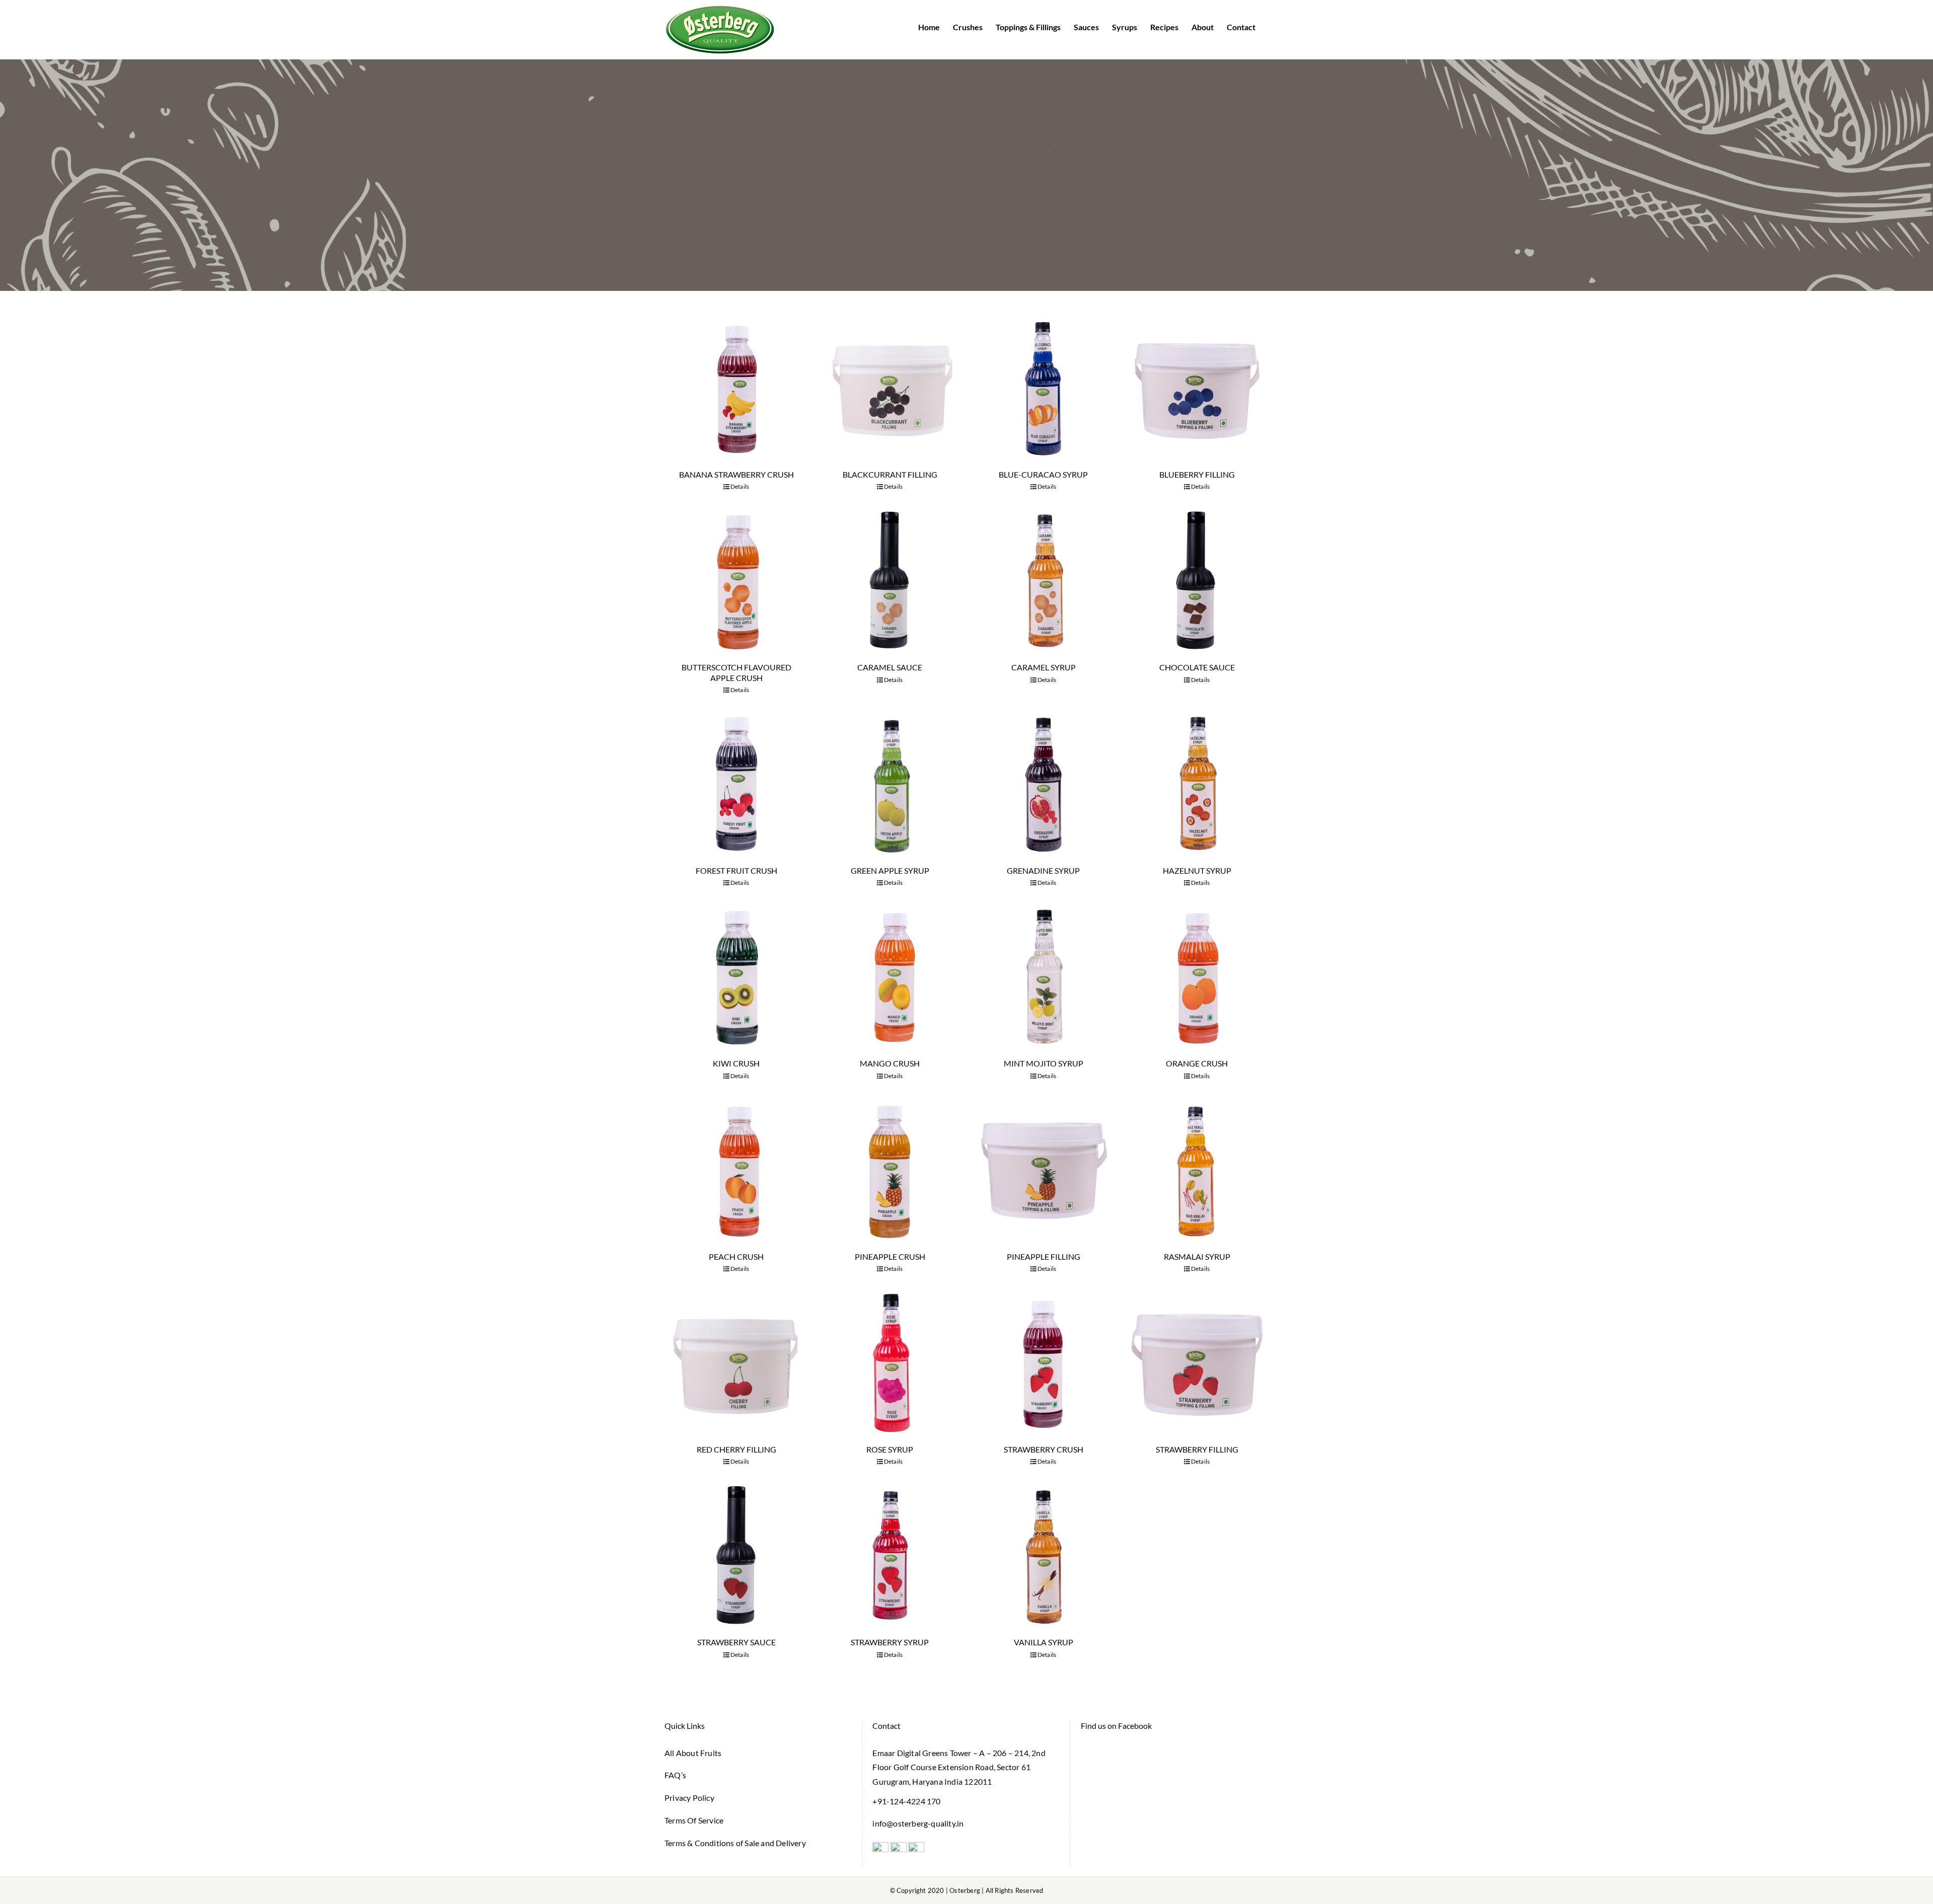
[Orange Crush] (1197, 977)
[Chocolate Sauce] (1197, 581)
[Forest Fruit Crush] (736, 784)
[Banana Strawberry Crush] (736, 388)
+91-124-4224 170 (906, 1801)
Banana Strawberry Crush (736, 474)
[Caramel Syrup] (1043, 581)
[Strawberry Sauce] (736, 1555)
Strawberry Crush (1044, 1449)
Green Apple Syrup (890, 870)
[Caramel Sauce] (890, 581)
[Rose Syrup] (890, 1363)
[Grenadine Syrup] (1043, 784)
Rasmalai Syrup (1197, 1256)
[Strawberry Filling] (1197, 1363)
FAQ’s (675, 1775)
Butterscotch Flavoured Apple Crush (736, 672)
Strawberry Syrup (890, 1642)
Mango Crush (890, 1063)
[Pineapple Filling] (1043, 1170)
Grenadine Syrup (1043, 870)
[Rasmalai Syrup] (1197, 1170)
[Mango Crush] (890, 977)
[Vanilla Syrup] (1043, 1555)
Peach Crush (736, 1256)
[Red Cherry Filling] (736, 1363)
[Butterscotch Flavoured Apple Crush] (736, 581)
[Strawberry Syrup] (890, 1555)
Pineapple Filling (1044, 1256)
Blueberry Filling (1197, 474)
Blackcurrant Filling (890, 474)
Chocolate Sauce (1197, 667)
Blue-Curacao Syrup (1043, 474)
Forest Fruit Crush (736, 870)
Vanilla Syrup (1044, 1642)
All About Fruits (693, 1753)
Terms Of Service (694, 1820)
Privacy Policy (689, 1798)
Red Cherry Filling (736, 1449)
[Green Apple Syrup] (890, 784)
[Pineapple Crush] (890, 1170)
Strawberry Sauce (736, 1642)
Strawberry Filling (1197, 1449)
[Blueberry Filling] (1197, 388)
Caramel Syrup (1044, 667)
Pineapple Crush (890, 1256)
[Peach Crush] (736, 1170)
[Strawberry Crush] (1043, 1363)
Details (740, 486)
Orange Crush (1197, 1063)
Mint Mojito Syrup (1044, 1063)
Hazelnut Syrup (1197, 870)
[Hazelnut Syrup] (1197, 784)
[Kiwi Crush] (736, 977)
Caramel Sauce (890, 667)
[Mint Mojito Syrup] (1043, 977)
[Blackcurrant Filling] (890, 388)
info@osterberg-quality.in (918, 1823)
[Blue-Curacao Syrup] (1043, 388)
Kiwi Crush (736, 1063)
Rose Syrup (890, 1449)
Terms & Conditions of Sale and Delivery (735, 1843)
